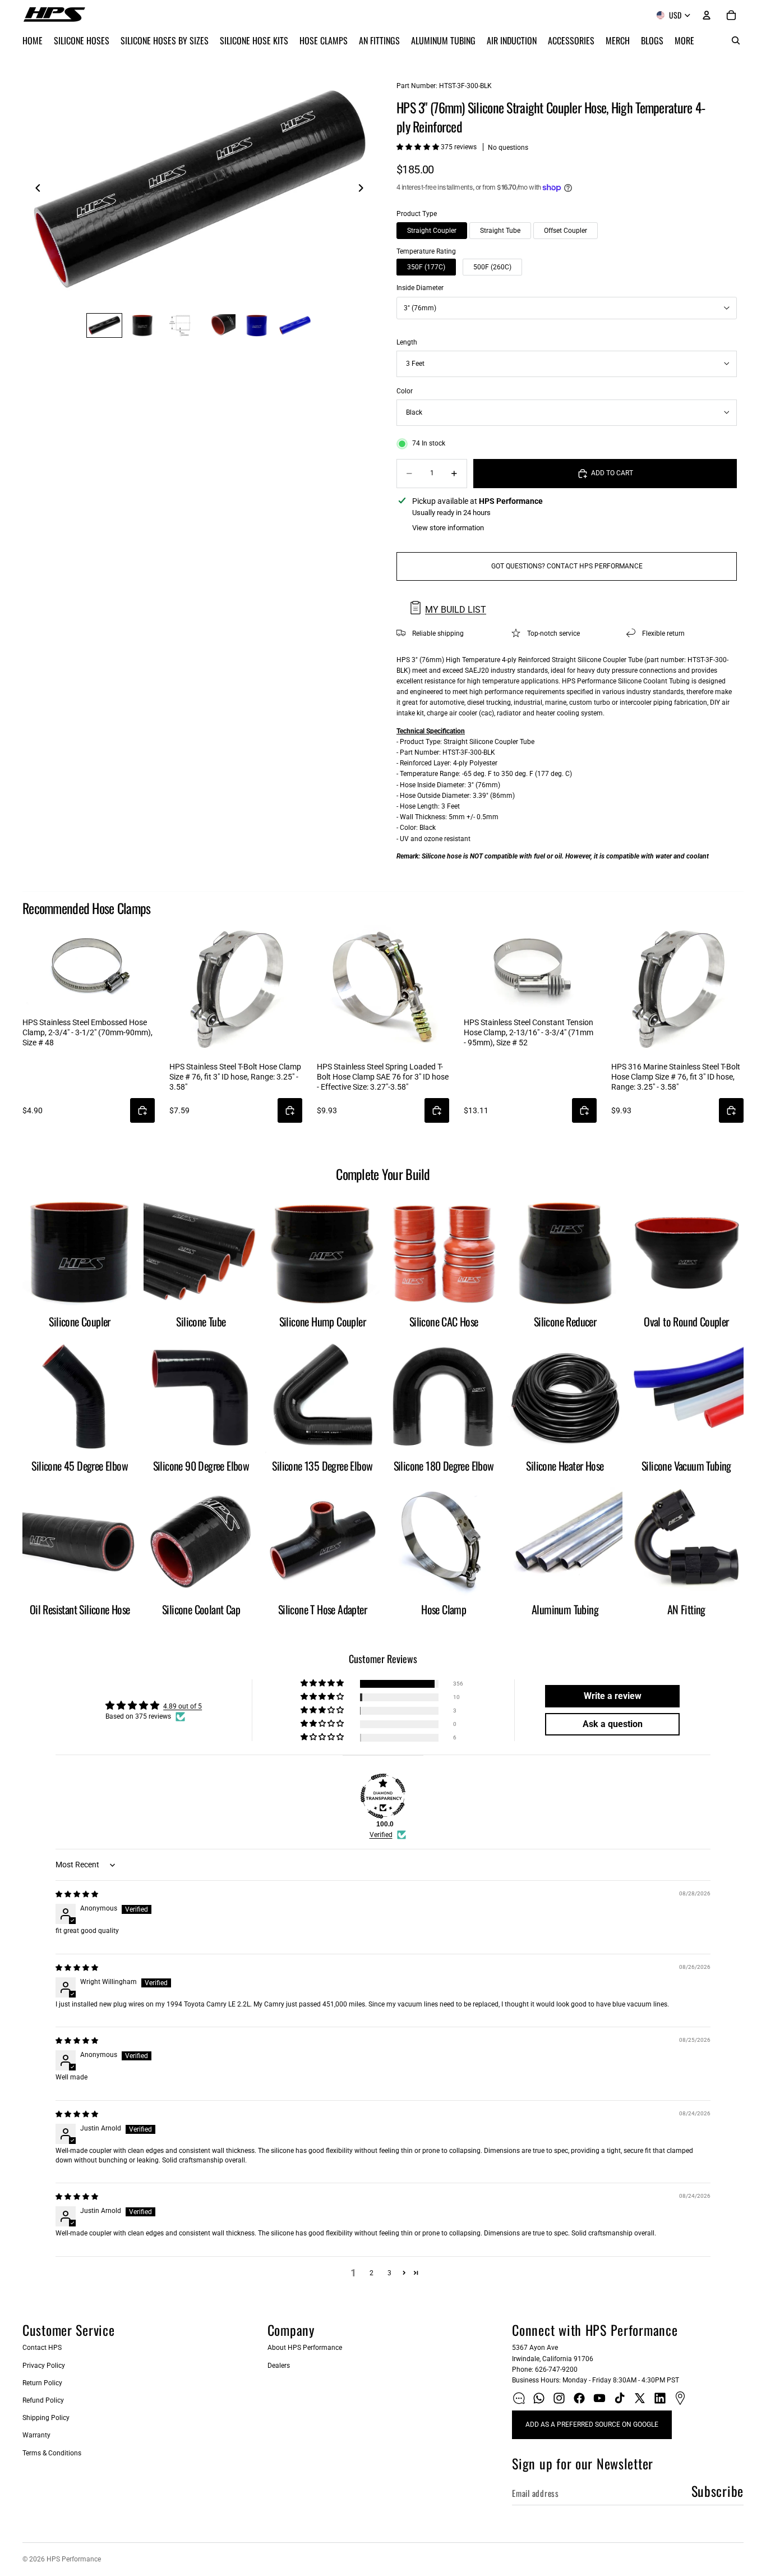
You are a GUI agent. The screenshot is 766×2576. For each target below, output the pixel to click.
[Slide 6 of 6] (295, 325)
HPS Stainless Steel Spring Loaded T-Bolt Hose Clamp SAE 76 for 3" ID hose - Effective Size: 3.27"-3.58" (383, 1077)
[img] (77, 1894)
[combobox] (567, 308)
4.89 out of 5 (183, 1706)
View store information (448, 528)
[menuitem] (684, 40)
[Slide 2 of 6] (142, 325)
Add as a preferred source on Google (592, 2425)
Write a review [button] (613, 1696)
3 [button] (389, 2273)
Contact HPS (42, 2348)
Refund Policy (43, 2400)
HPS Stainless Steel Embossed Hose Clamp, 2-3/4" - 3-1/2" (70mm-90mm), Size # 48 (87, 1032)
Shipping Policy (46, 2418)
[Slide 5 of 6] (257, 325)
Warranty (36, 2435)
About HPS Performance (305, 2348)
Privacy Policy (44, 2366)
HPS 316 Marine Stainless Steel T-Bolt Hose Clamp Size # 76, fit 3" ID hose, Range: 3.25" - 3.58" (676, 1077)
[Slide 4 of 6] (219, 325)
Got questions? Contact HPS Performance (567, 566)
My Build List (456, 610)
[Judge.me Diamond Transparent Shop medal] (383, 1796)
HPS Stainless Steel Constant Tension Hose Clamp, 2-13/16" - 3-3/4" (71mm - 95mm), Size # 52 (529, 1032)
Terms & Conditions (52, 2453)
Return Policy (42, 2383)
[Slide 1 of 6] (104, 325)
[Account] (707, 15)
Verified (381, 1835)
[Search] (736, 40)
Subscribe (717, 2491)
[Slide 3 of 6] (181, 325)
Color (405, 391)
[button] (419, 147)
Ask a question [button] (613, 1724)
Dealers (279, 2366)
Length (407, 342)
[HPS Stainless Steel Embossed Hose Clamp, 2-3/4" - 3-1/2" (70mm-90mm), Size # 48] (89, 967)
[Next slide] (364, 190)
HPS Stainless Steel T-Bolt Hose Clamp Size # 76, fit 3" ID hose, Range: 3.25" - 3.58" (235, 1077)
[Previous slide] (35, 190)
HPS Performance (74, 2559)
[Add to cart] (142, 1110)
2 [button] (372, 2273)
